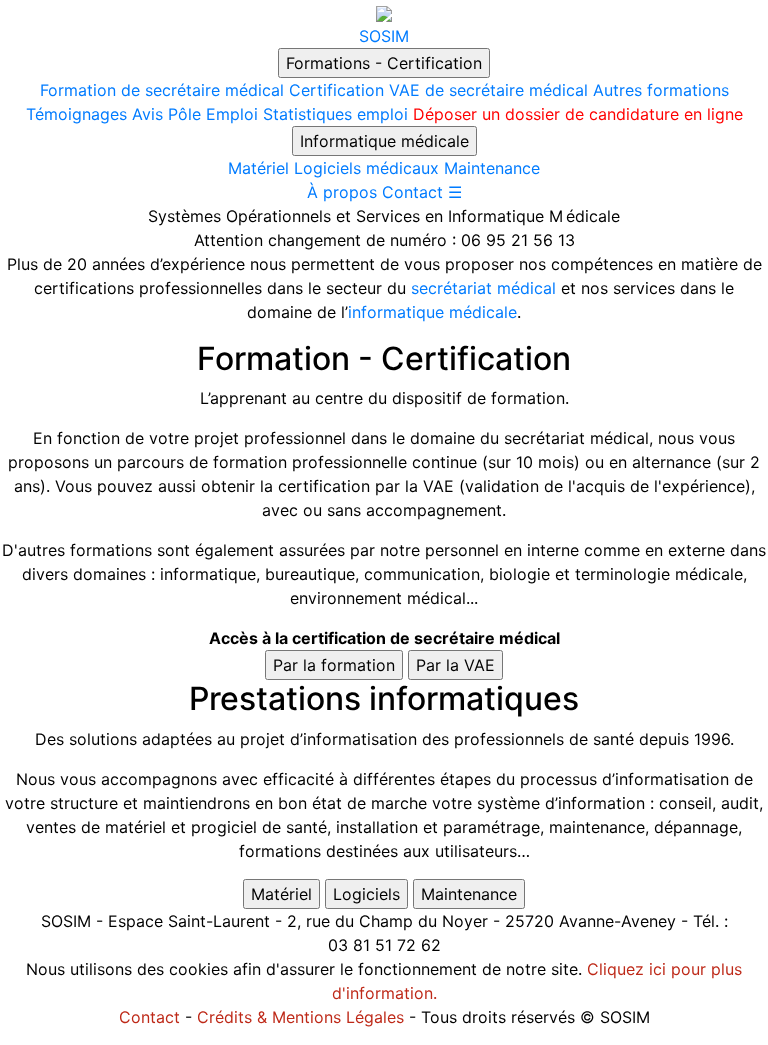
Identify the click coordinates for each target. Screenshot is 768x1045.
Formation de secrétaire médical (162, 90)
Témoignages (76, 114)
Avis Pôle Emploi (195, 114)
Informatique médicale (384, 141)
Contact (412, 192)
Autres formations (661, 90)
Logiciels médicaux (366, 168)
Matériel (258, 168)
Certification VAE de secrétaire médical (438, 90)
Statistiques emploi (335, 114)
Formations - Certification (384, 63)
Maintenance (492, 168)
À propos (342, 192)
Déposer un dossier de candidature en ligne (578, 114)
